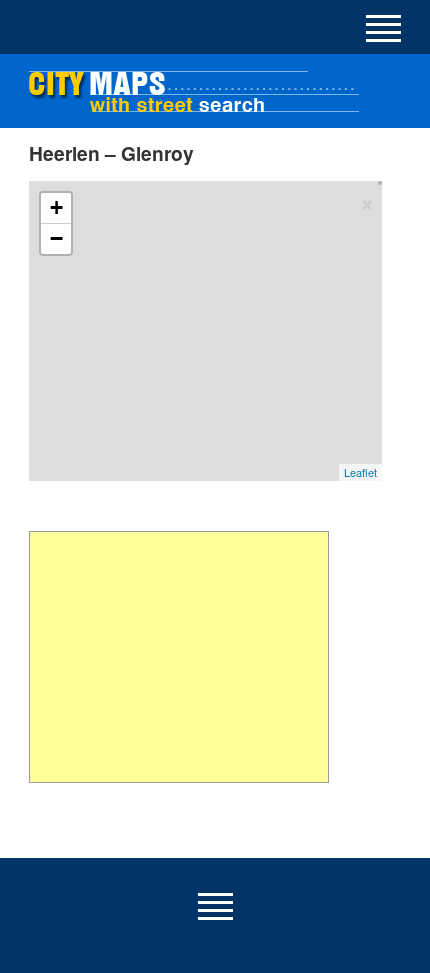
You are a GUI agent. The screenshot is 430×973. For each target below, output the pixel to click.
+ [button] (56, 207)
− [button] (56, 238)
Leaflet (360, 472)
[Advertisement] (178, 657)
